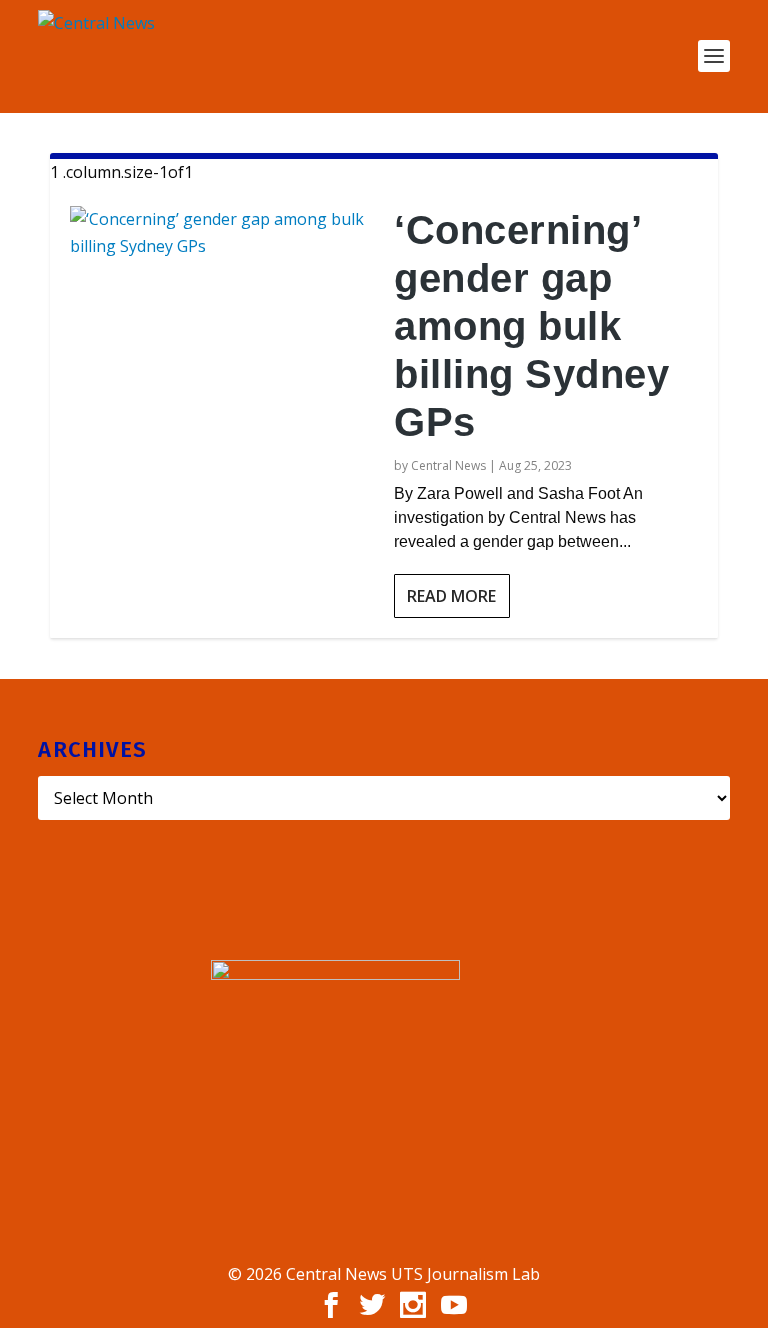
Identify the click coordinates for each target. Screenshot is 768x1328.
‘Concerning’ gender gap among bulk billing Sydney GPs (531, 326)
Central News (448, 465)
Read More (451, 596)
